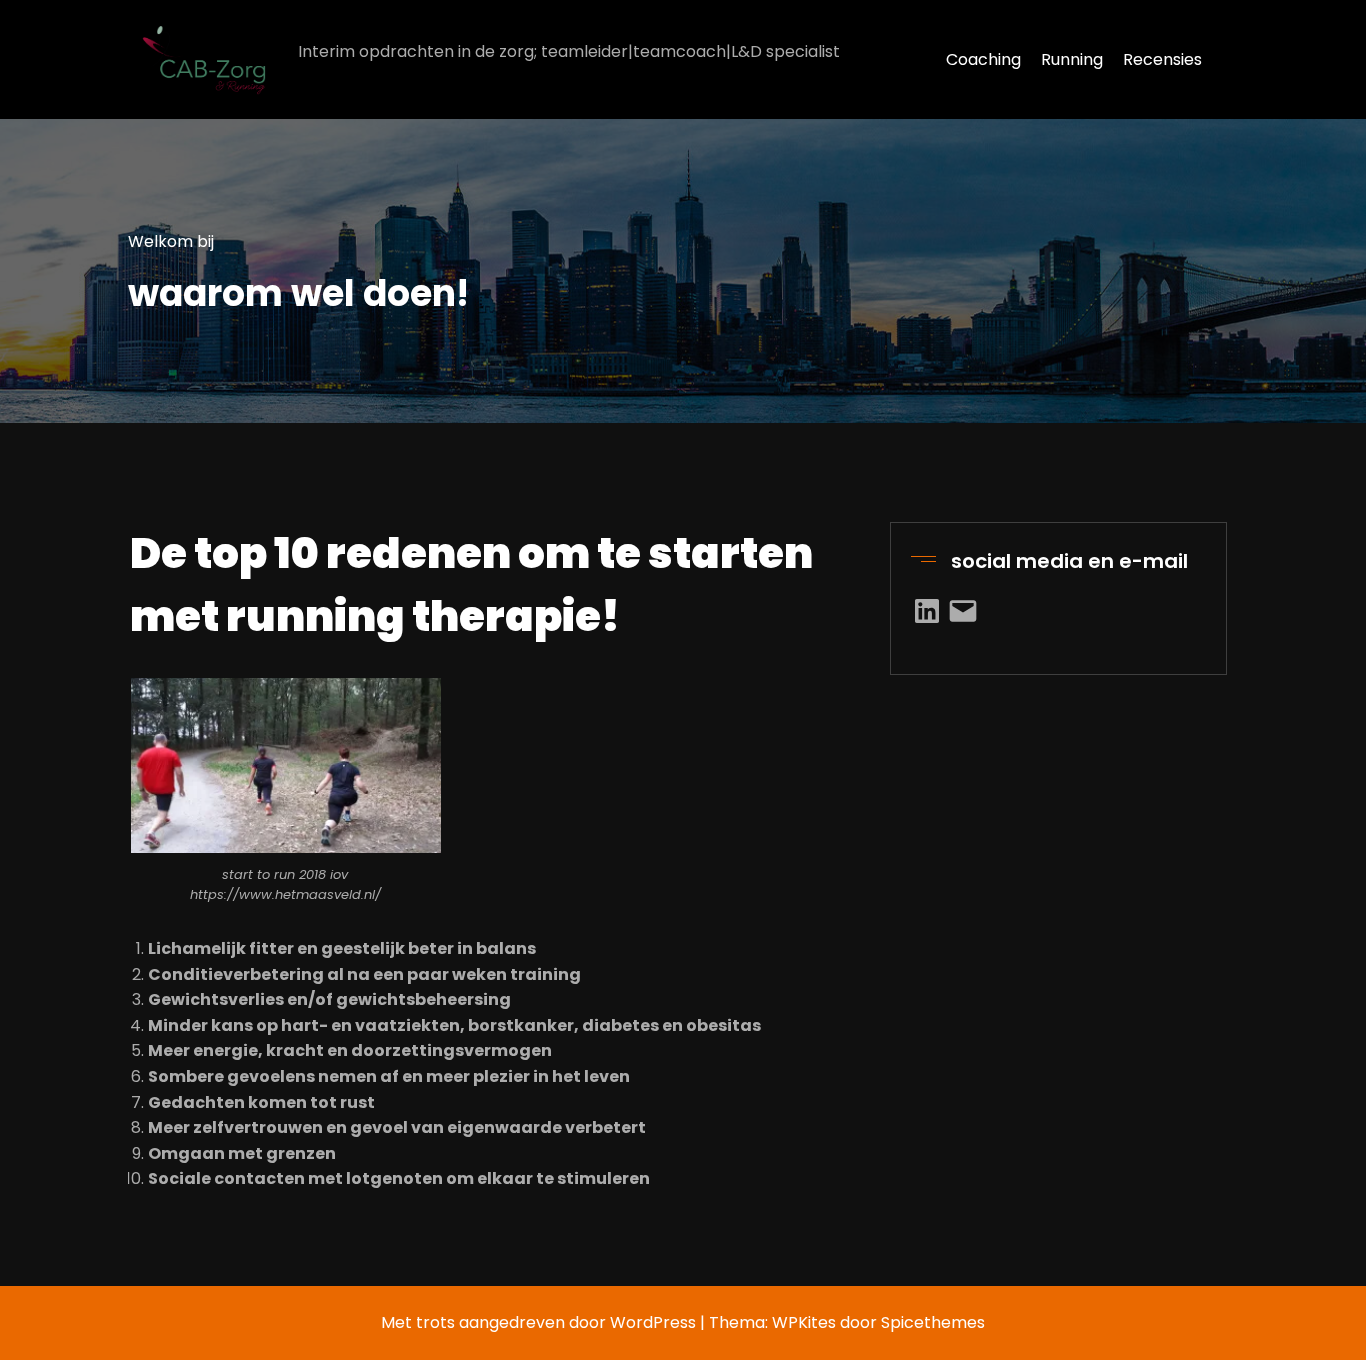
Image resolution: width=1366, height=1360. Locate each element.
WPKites (806, 1322)
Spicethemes (933, 1322)
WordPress (653, 1322)
